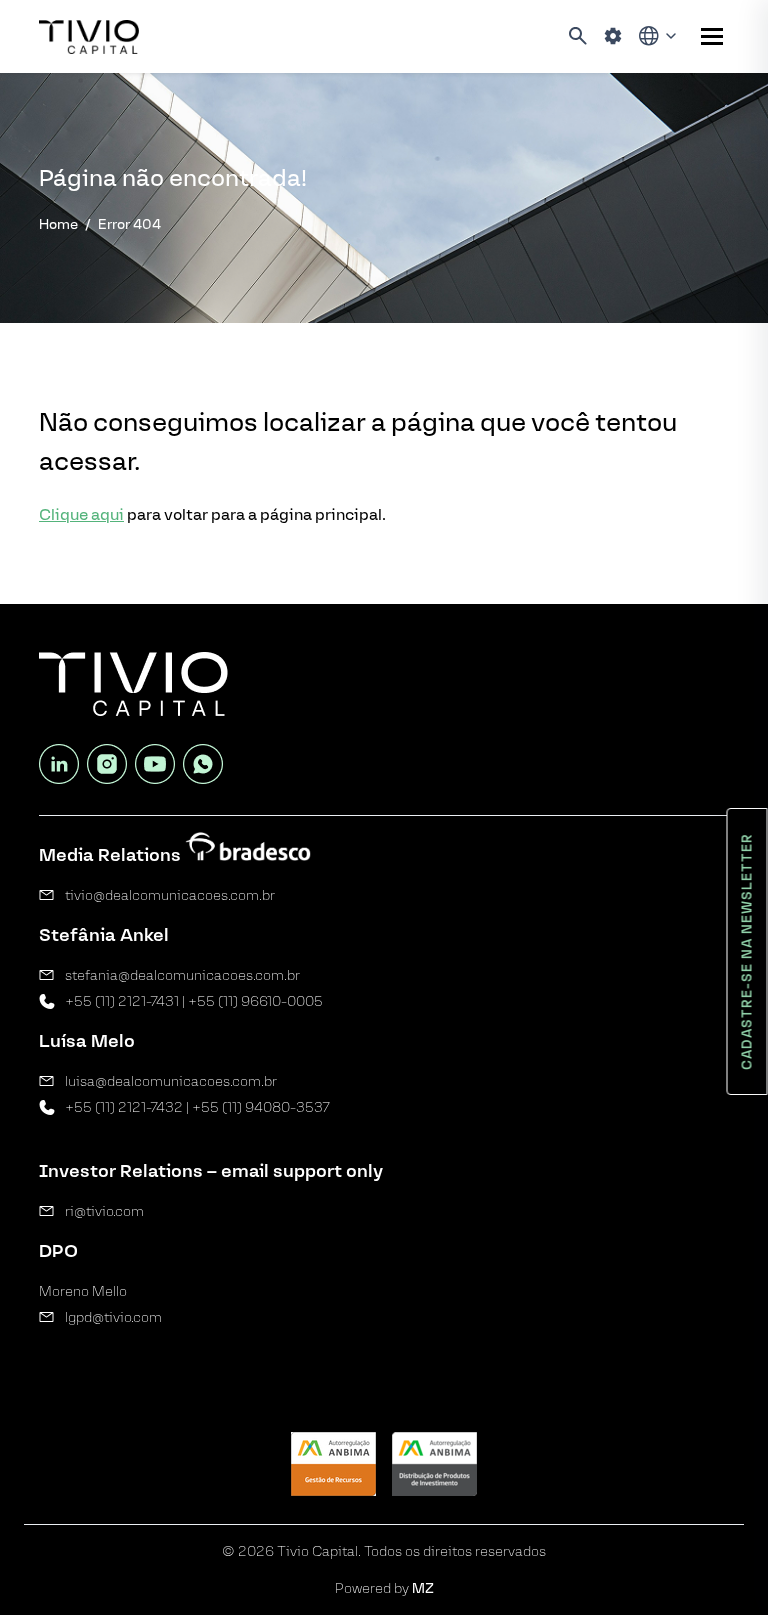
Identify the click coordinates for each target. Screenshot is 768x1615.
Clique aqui (81, 514)
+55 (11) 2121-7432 (124, 1107)
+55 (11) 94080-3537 (261, 1107)
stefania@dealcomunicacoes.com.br (182, 975)
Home (58, 224)
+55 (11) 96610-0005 (255, 1001)
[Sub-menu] (712, 36)
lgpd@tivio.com (113, 1317)
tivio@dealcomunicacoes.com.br (170, 895)
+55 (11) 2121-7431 (122, 1001)
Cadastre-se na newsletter (747, 951)
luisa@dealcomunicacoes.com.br (171, 1081)
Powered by (384, 1588)
